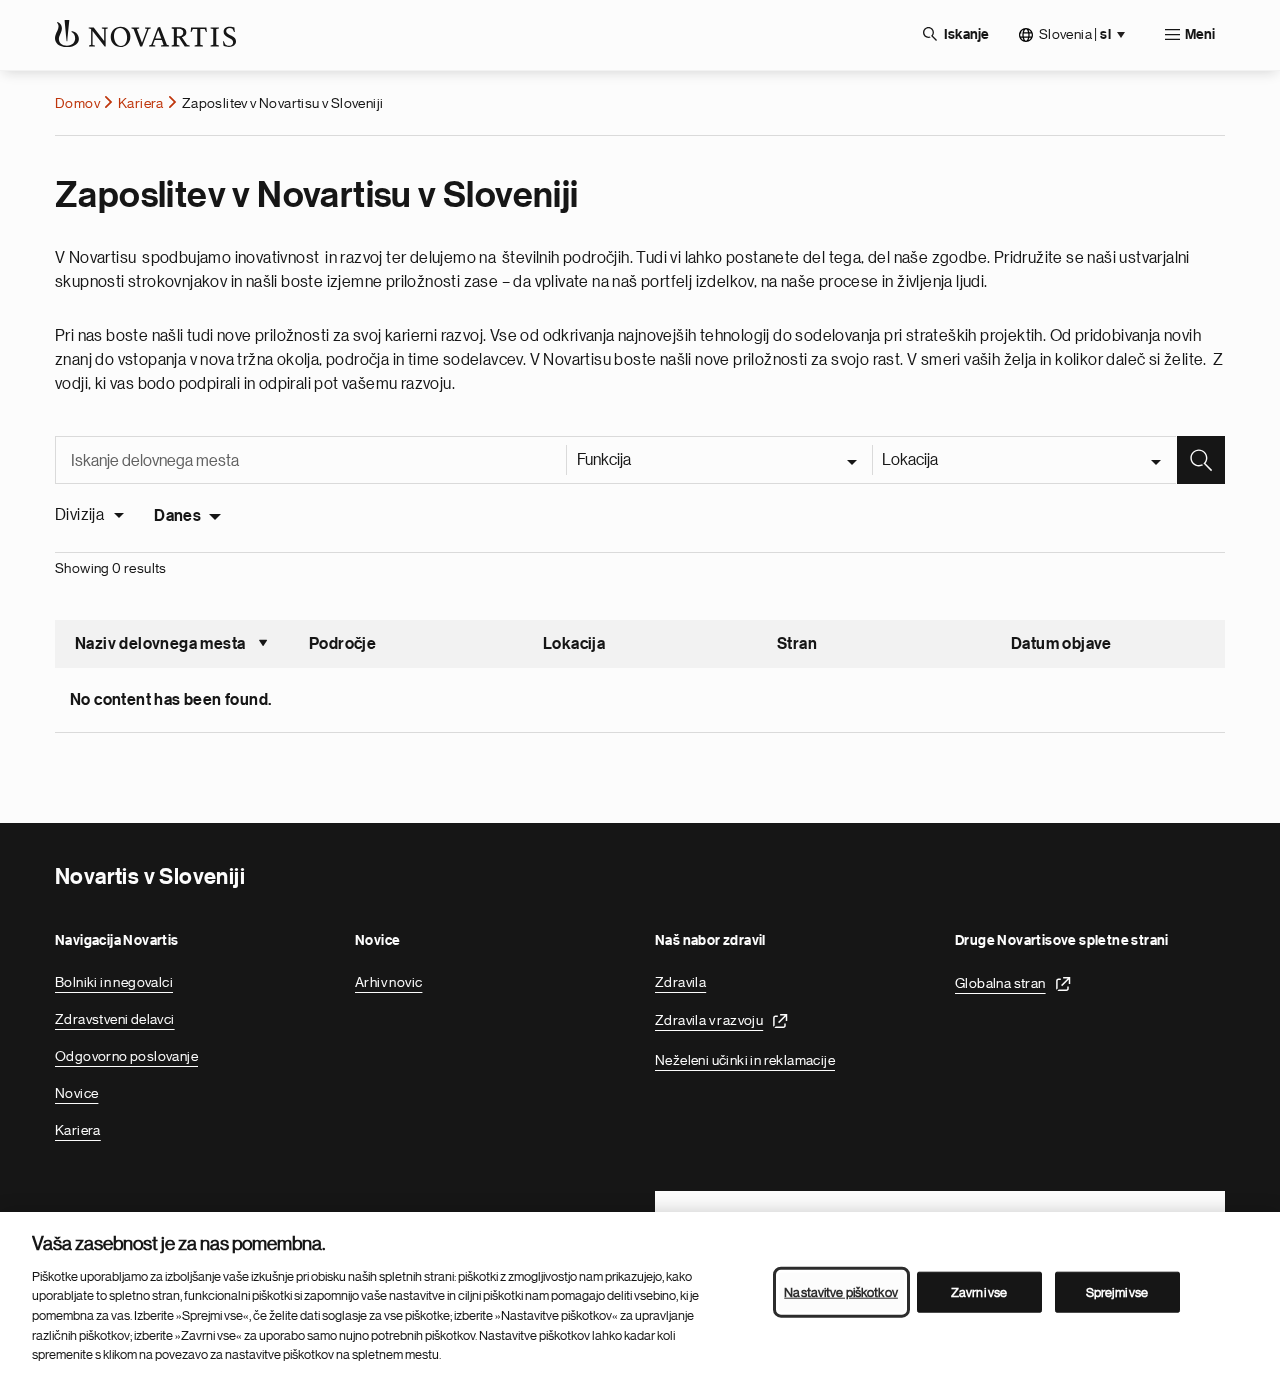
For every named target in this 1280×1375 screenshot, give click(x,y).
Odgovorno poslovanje (126, 1056)
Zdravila (680, 982)
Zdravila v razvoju (709, 1020)
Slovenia (1075, 34)
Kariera (141, 103)
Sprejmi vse (1117, 1291)
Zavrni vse (979, 1291)
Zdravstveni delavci (115, 1019)
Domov (77, 103)
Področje (342, 644)
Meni (1200, 35)
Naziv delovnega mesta (172, 646)
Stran (797, 644)
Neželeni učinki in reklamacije (745, 1060)
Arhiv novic (388, 982)
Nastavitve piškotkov (841, 1291)
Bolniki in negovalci (114, 982)
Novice (76, 1093)
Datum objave (1061, 644)
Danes (177, 516)
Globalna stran (1000, 983)
